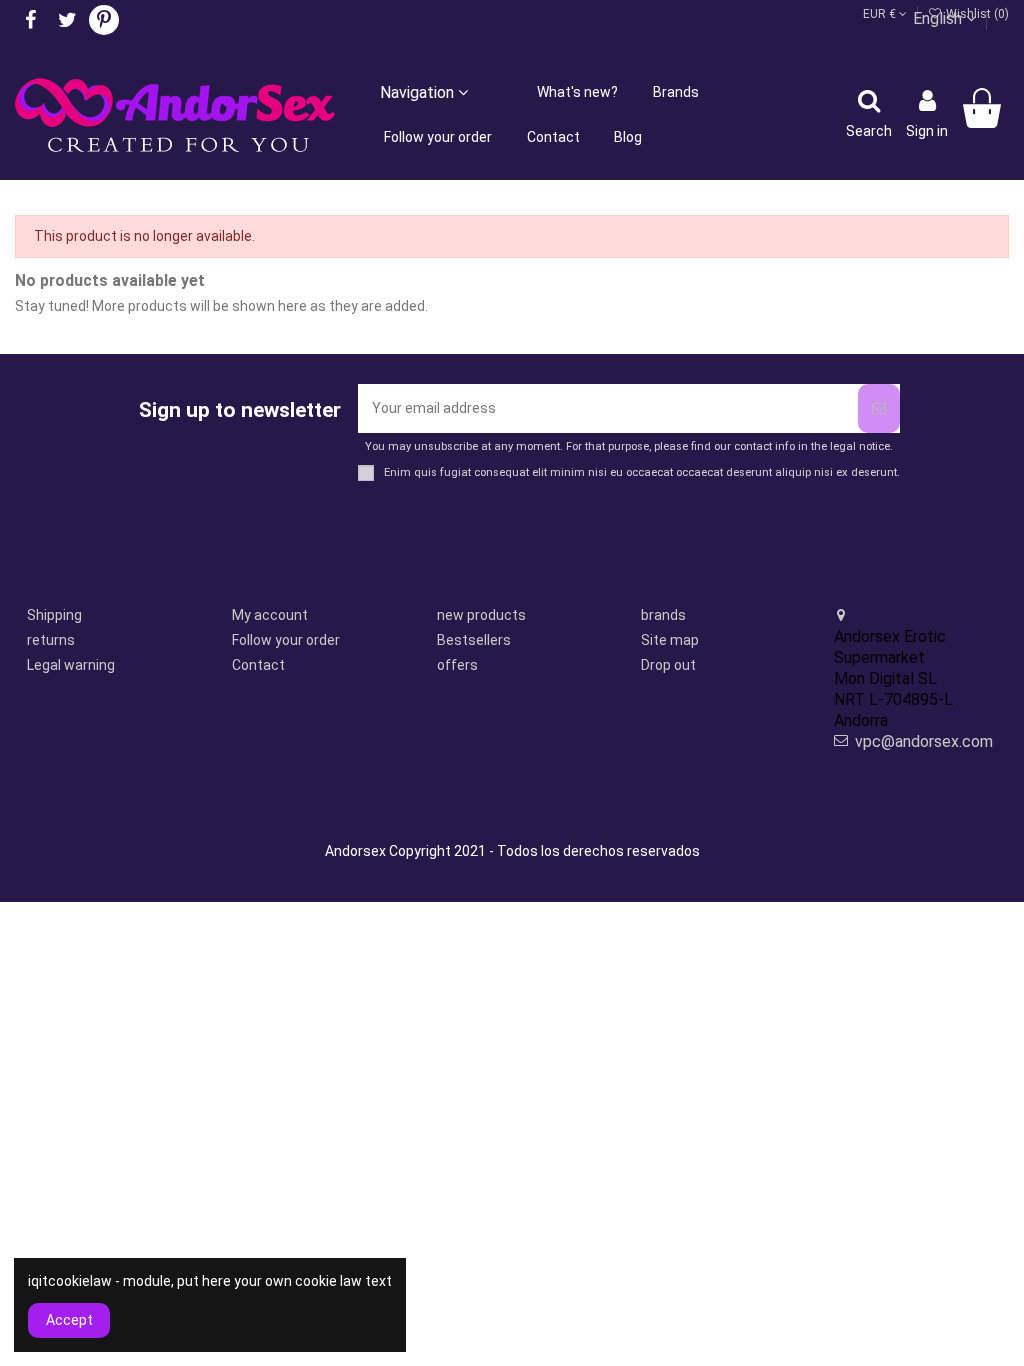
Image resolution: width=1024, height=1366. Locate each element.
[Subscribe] (879, 408)
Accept (69, 1320)
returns (51, 640)
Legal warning (71, 665)
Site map (670, 640)
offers (457, 665)
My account (270, 615)
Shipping (54, 615)
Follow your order (286, 640)
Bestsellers (474, 640)
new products (481, 615)
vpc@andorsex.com (924, 741)
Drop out (668, 665)
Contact (258, 665)
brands (663, 615)
